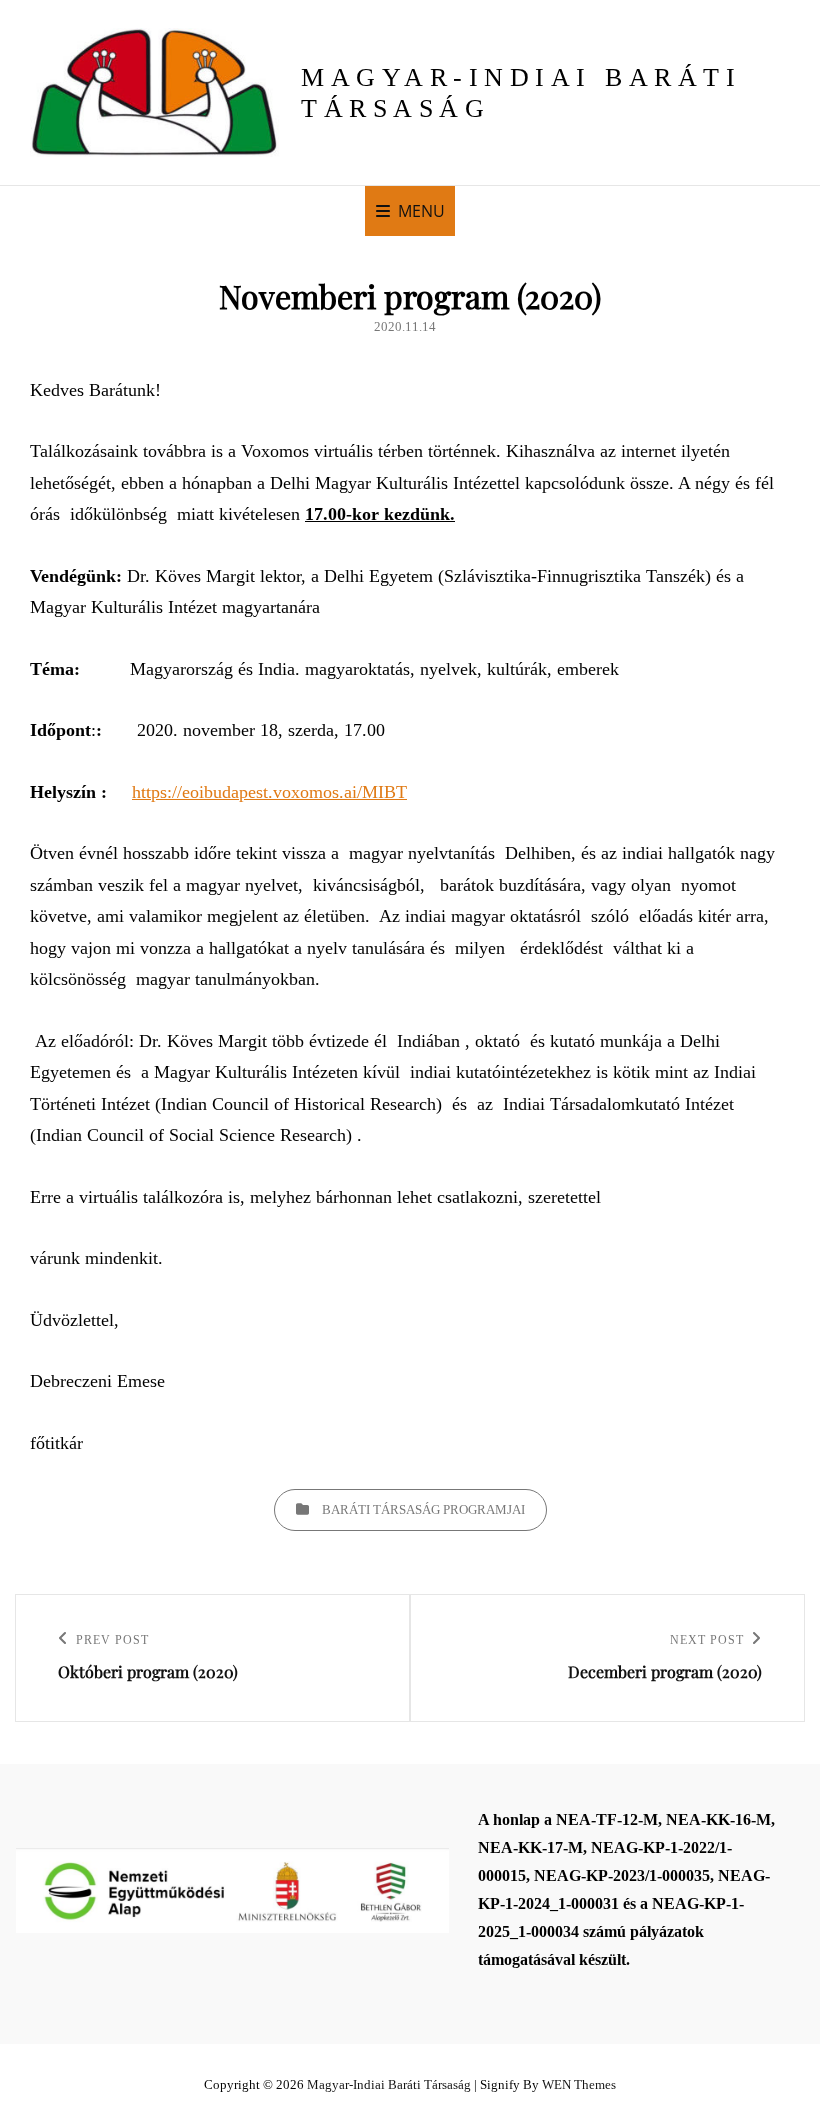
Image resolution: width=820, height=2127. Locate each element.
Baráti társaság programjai (423, 1509)
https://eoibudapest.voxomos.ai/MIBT (269, 792)
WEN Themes (579, 2084)
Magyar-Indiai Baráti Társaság (389, 2084)
